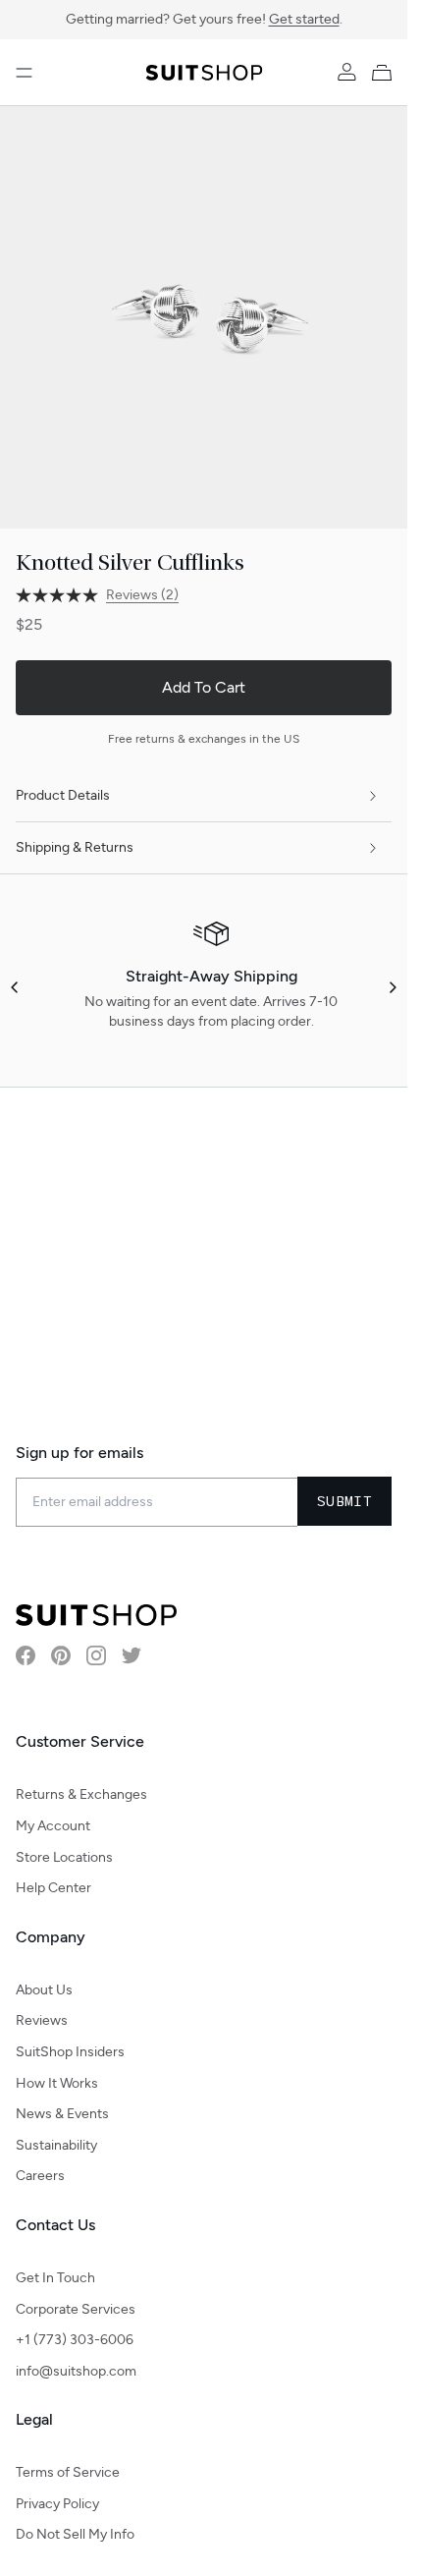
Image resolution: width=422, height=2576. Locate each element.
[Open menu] (24, 73)
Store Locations (64, 1857)
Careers (40, 2176)
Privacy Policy (57, 2504)
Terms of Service (68, 2472)
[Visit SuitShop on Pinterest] (61, 1655)
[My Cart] (386, 73)
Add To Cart (204, 672)
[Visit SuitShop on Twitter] (132, 1655)
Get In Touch (55, 2278)
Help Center (53, 1888)
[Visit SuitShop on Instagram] (96, 1655)
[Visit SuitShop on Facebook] (26, 1655)
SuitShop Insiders (70, 2052)
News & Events (62, 2114)
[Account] (346, 73)
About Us (44, 1990)
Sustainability (56, 2145)
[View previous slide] (16, 973)
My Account (53, 1826)
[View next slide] (392, 973)
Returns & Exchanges (81, 1794)
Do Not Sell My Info (75, 2534)
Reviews (42, 2020)
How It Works (57, 2083)
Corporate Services (76, 2309)
